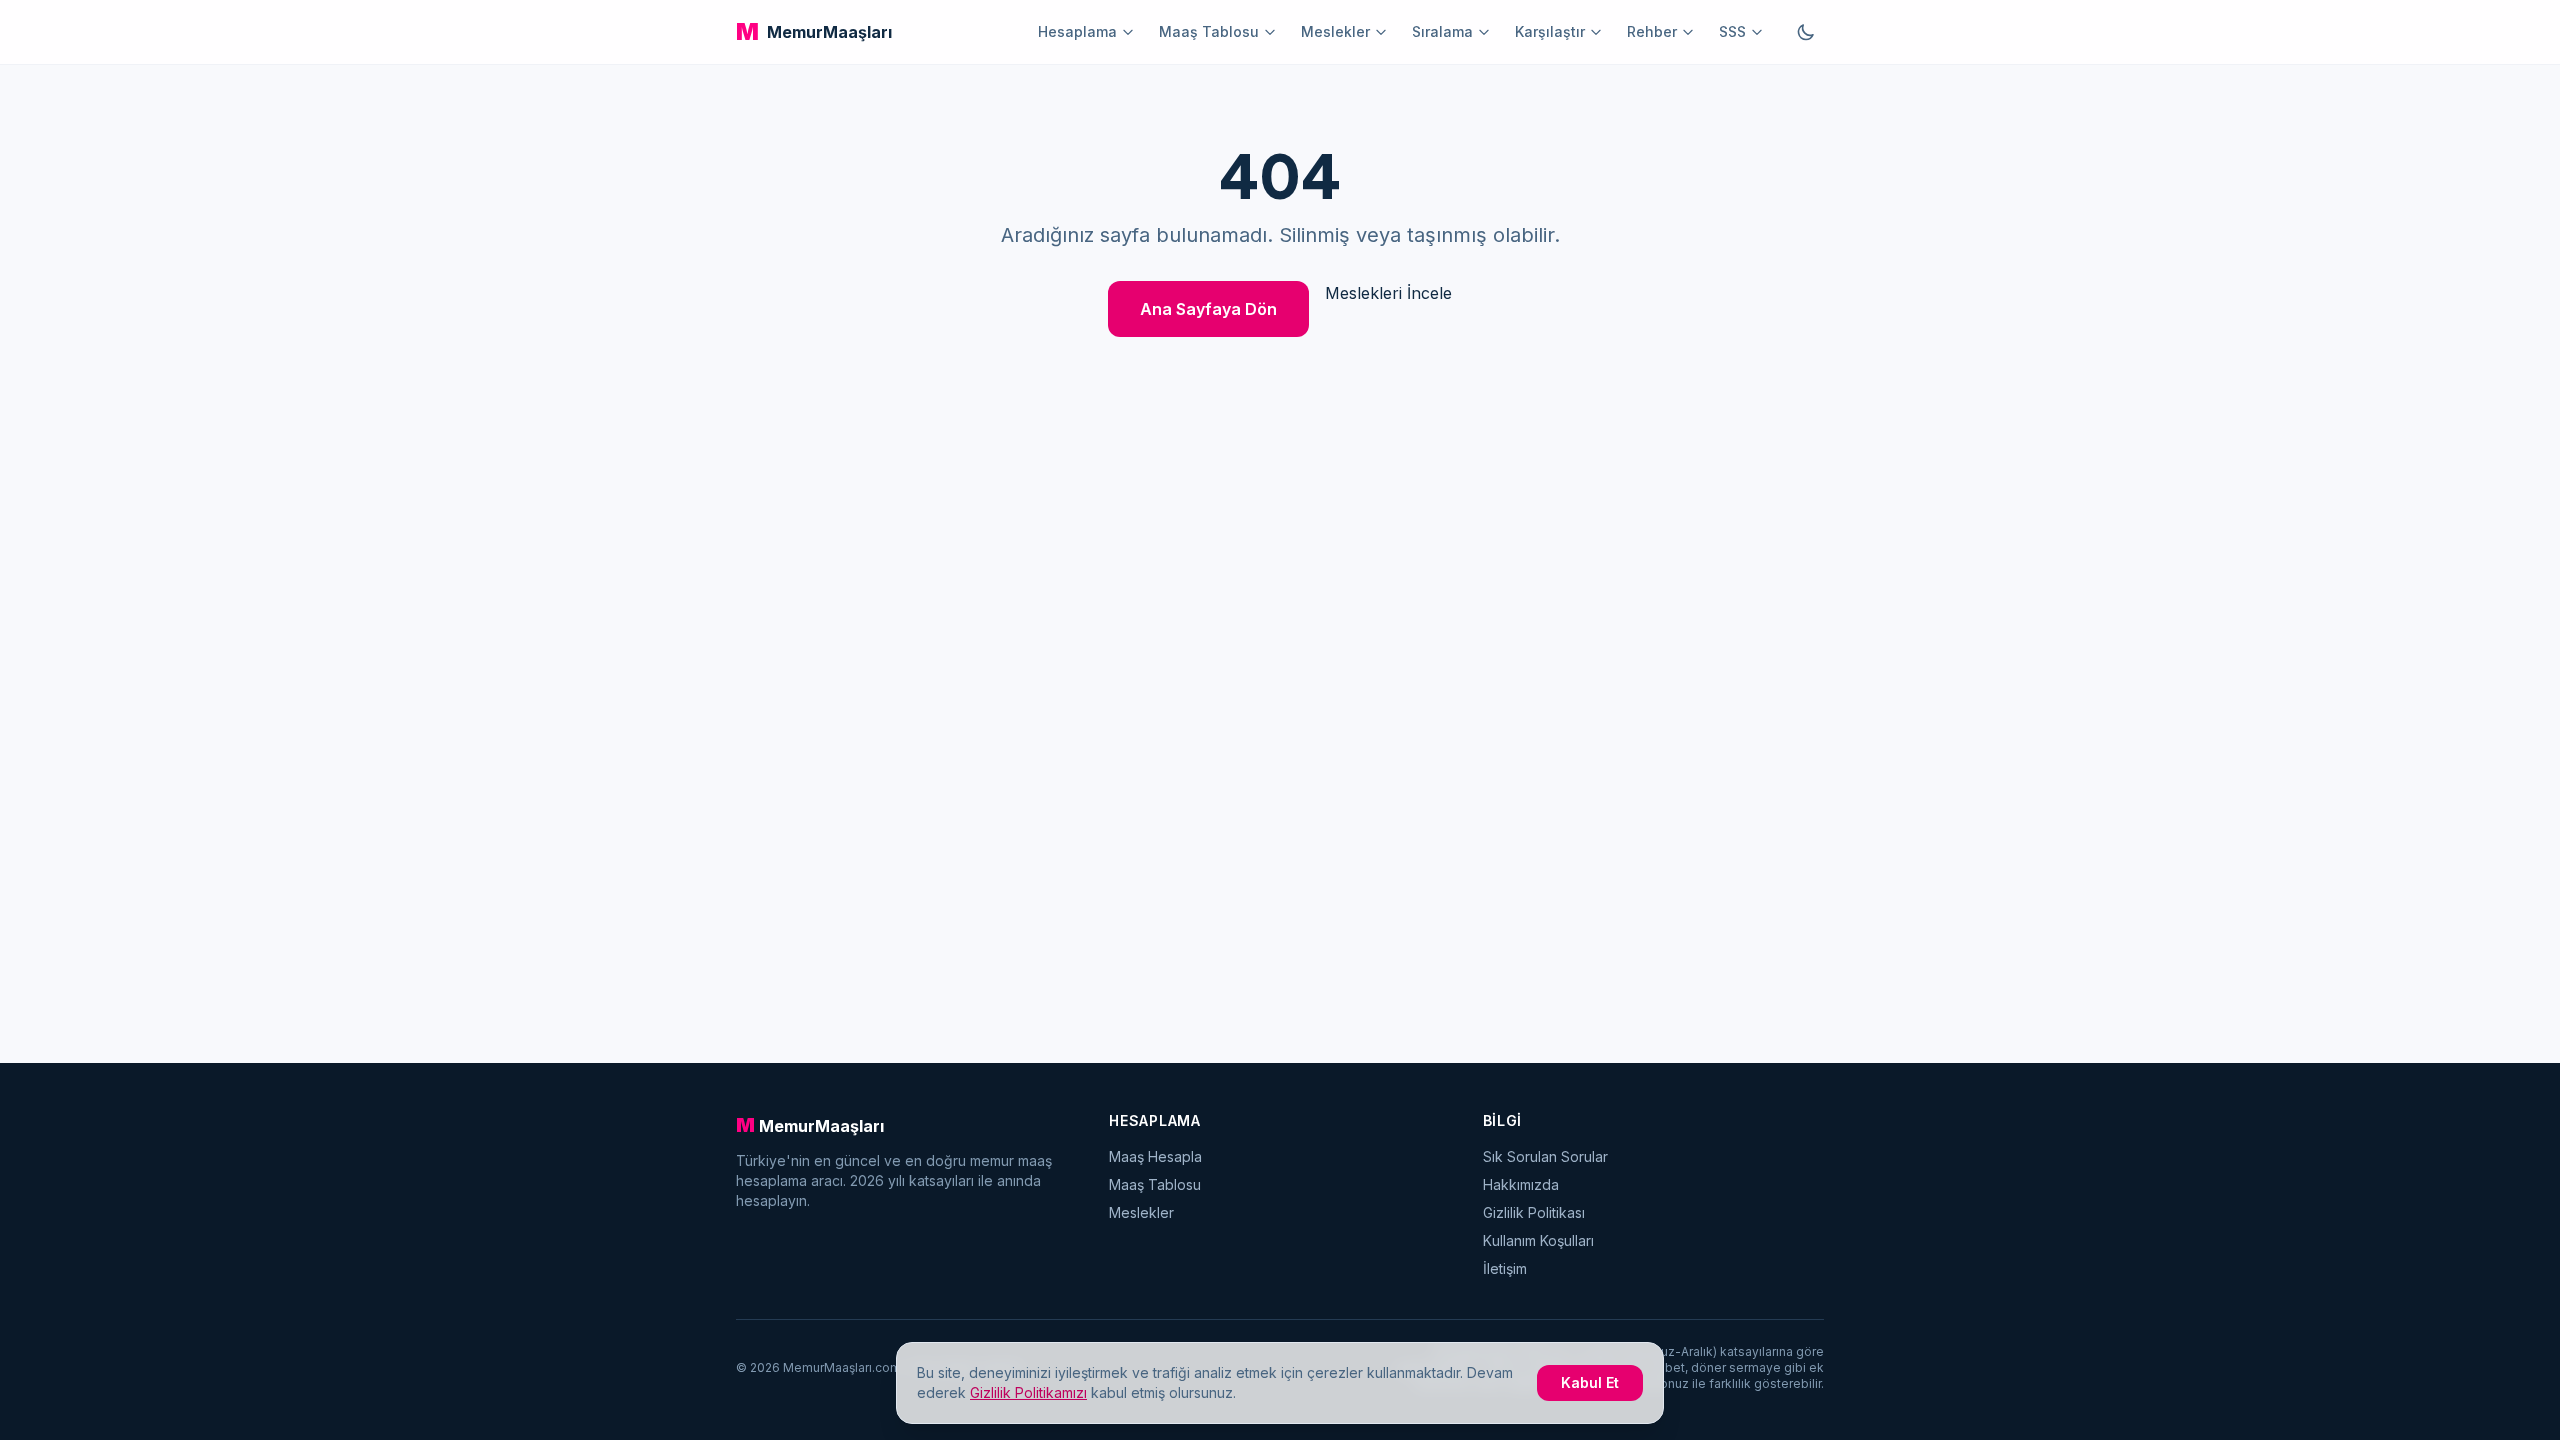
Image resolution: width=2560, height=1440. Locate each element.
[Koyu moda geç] (1806, 32)
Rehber (1652, 31)
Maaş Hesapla (1155, 1156)
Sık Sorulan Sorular (1545, 1156)
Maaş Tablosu (1209, 31)
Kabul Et (1590, 1382)
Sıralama (1442, 31)
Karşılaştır (1550, 31)
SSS (1732, 31)
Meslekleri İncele (1388, 293)
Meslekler (1335, 31)
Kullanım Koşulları (1538, 1240)
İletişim (1505, 1268)
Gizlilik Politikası (1534, 1212)
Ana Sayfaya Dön (1208, 309)
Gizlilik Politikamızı (1028, 1392)
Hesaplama (1077, 31)
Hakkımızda (1521, 1184)
